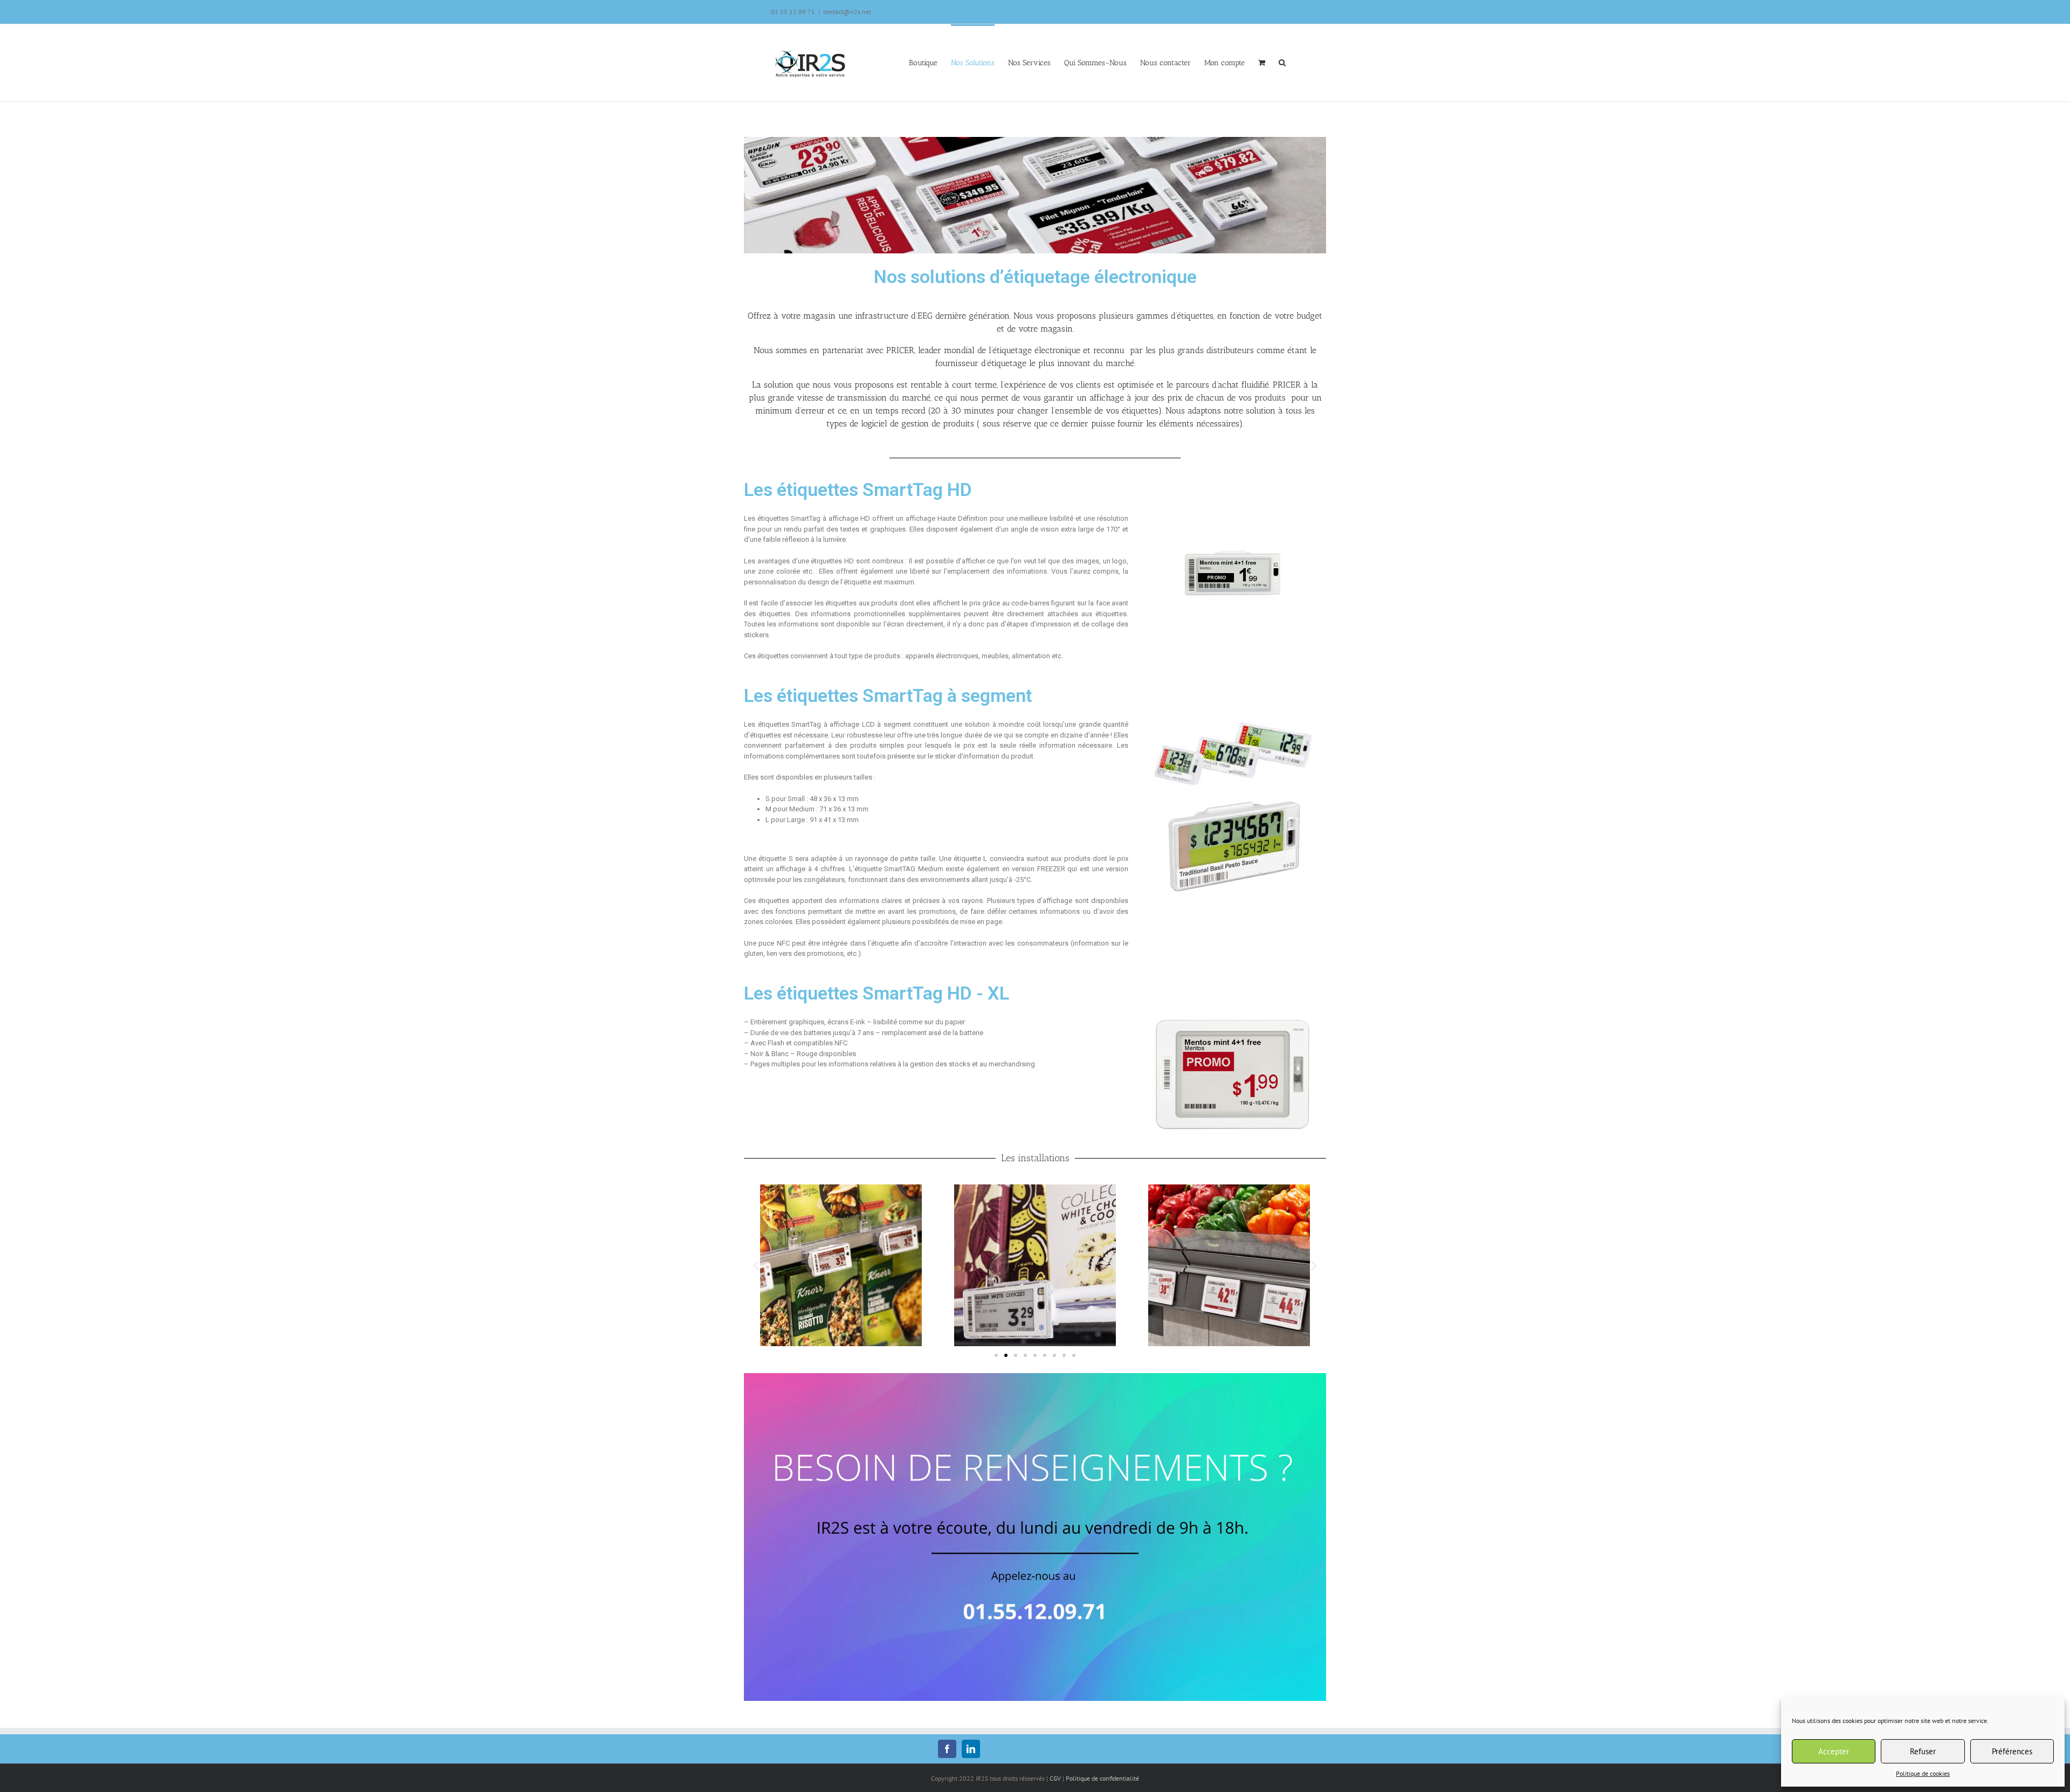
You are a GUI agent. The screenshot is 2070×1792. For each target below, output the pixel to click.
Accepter (1834, 1751)
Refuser (1923, 1751)
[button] (996, 1355)
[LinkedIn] (971, 1749)
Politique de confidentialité (1102, 1778)
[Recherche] (1282, 62)
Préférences (2012, 1751)
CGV (1055, 1778)
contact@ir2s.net (847, 12)
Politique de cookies (1923, 1773)
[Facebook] (947, 1749)
